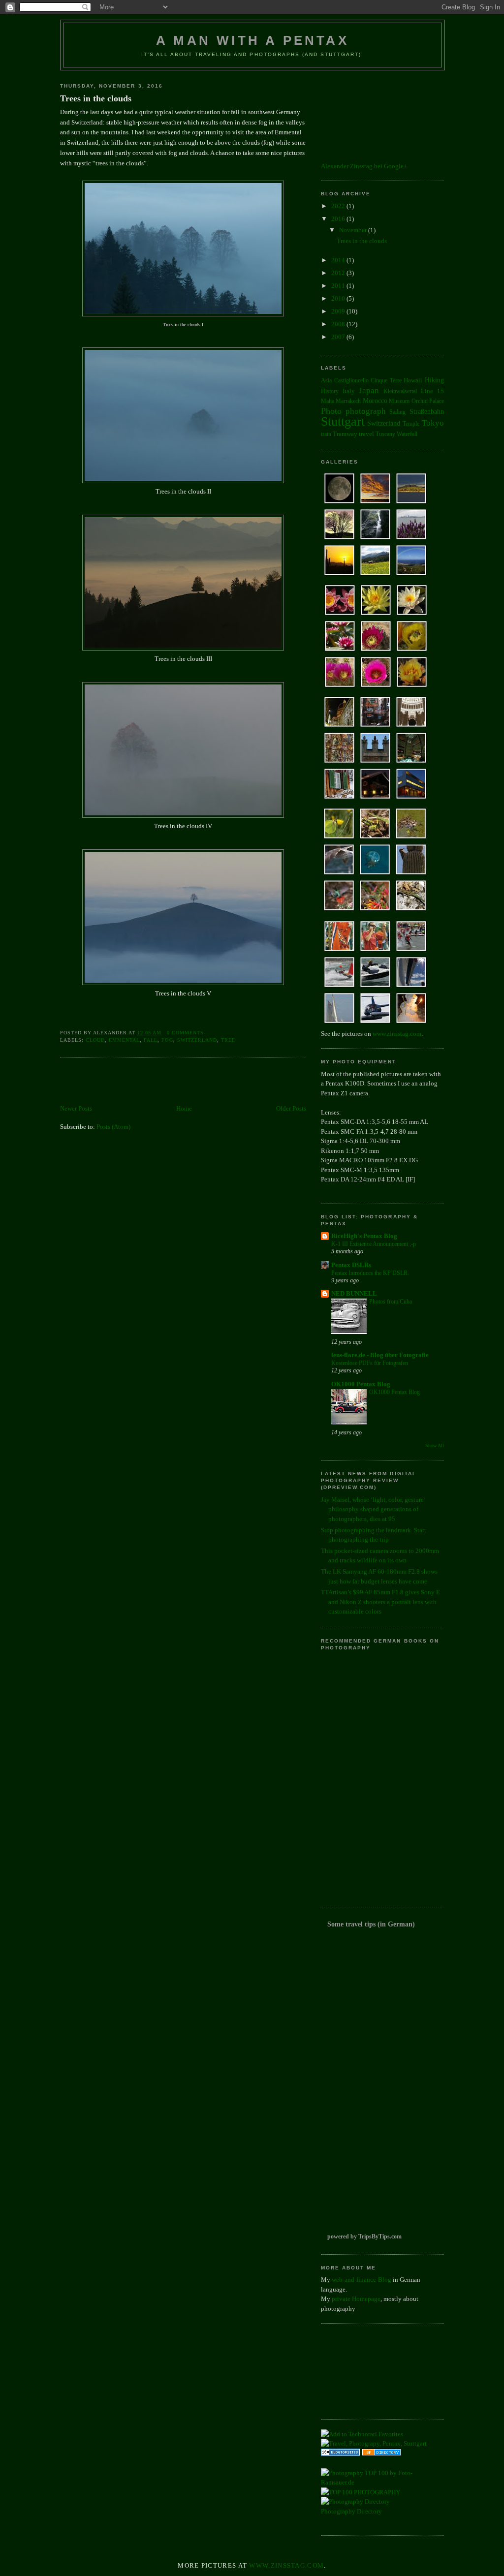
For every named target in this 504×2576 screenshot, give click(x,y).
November (354, 230)
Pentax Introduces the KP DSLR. (370, 1273)
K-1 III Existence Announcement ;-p (374, 1244)
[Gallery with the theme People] (376, 1024)
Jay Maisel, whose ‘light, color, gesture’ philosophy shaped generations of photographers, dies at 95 (373, 1509)
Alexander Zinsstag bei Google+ (364, 166)
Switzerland (197, 1040)
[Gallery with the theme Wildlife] (376, 912)
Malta (328, 401)
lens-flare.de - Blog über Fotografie (380, 1355)
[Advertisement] (175, 1082)
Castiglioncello (351, 381)
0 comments (185, 1033)
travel (366, 434)
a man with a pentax (252, 40)
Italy (349, 391)
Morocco (375, 401)
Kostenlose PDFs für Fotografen (370, 1363)
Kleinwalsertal (400, 391)
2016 (339, 219)
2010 (339, 298)
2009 (339, 311)
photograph (366, 411)
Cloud (95, 1040)
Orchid (420, 401)
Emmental (124, 1040)
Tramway (345, 434)
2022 (339, 206)
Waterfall (407, 434)
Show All (435, 1445)
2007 (339, 337)
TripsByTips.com (380, 2236)
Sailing (397, 412)
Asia (326, 381)
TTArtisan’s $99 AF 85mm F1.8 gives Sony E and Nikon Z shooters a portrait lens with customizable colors (380, 1602)
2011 (339, 286)
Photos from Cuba (391, 1302)
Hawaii (413, 380)
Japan (369, 390)
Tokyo (433, 423)
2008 (339, 324)
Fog (167, 1040)
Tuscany (385, 434)
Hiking (434, 380)
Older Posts (291, 1108)
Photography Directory (351, 2511)
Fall (151, 1040)
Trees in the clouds (96, 98)
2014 (339, 260)
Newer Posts (76, 1108)
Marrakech (348, 401)
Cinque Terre (386, 381)
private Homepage (356, 2299)
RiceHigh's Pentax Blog (364, 1236)
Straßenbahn (427, 411)
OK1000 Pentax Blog (361, 1384)
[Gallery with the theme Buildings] (376, 800)
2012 (339, 273)
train (326, 434)
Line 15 (432, 391)
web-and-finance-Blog (362, 2280)
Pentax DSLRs (351, 1265)
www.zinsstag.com (397, 1034)
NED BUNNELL (354, 1293)
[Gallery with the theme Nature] (376, 576)
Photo (331, 411)
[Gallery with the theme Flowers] (376, 688)
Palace (437, 401)
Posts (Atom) (113, 1127)
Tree (228, 1040)
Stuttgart (343, 421)
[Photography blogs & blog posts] (381, 2454)
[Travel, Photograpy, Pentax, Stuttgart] (374, 2443)
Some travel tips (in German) (371, 1924)
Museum (399, 401)
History (330, 391)
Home (184, 1108)
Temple (411, 424)
